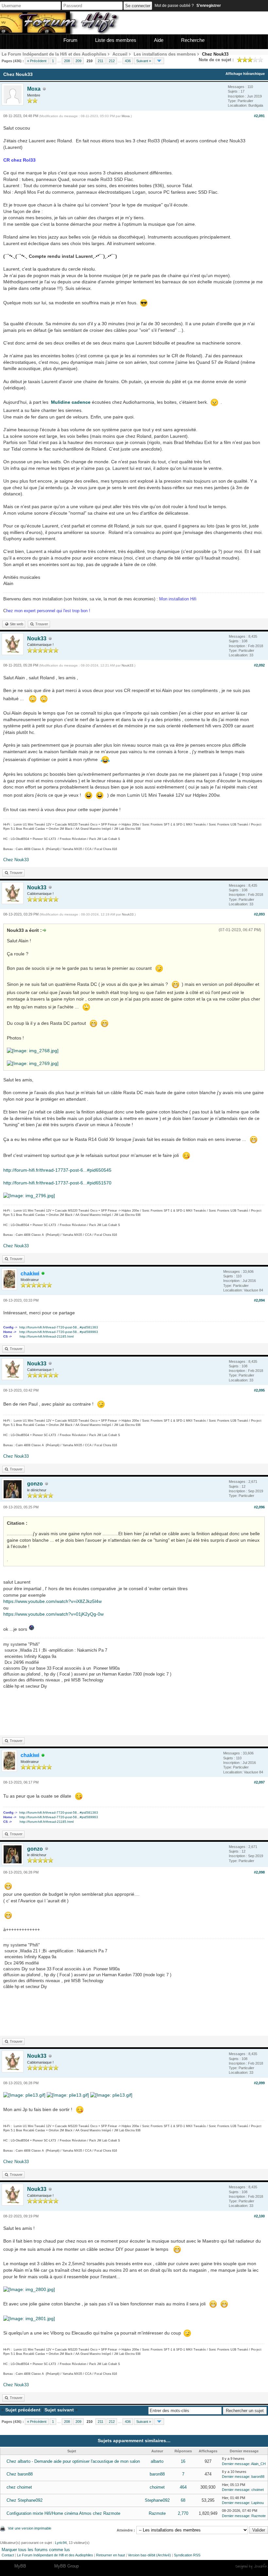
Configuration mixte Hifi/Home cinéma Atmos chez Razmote (63, 2513)
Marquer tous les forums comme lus (36, 2550)
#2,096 (259, 1507)
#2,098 (259, 1872)
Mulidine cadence (71, 402)
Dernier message (236, 2464)
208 (67, 61)
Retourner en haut (110, 2555)
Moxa (34, 89)
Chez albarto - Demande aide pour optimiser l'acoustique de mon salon (73, 2461)
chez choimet (19, 2487)
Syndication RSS (187, 2555)
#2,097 (259, 1782)
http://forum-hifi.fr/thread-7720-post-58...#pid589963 (59, 1332)
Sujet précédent (23, 2410)
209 (78, 61)
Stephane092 (157, 2500)
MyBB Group (67, 2566)
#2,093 (259, 914)
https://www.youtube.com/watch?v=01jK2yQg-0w (53, 1614)
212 (112, 61)
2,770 (183, 2513)
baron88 (157, 2474)
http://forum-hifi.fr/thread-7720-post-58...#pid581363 (59, 1327)
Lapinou (258, 2503)
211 (100, 61)
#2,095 (259, 1390)
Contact (8, 2555)
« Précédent (37, 61)
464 (183, 2487)
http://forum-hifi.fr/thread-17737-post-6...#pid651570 (57, 1183)
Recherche (193, 40)
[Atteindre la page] (159, 61)
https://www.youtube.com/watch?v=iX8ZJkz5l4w (52, 1601)
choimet (157, 2487)
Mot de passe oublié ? (174, 6)
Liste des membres (116, 40)
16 (183, 2461)
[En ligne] (43, 1274)
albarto (157, 2461)
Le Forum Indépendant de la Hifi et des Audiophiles (54, 54)
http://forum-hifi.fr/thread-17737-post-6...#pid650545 (57, 1170)
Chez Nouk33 (16, 860)
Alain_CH (258, 2464)
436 (128, 61)
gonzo (35, 1484)
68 (183, 2500)
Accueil (120, 54)
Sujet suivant (59, 2410)
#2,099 (259, 2083)
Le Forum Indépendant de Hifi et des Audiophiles (55, 2555)
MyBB (20, 2566)
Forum (70, 40)
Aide (159, 40)
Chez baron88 (20, 2474)
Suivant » (144, 61)
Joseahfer (261, 2566)
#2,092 (259, 665)
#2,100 (259, 2216)
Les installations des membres (165, 54)
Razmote (157, 2513)
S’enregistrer (209, 6)
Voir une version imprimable (30, 2528)
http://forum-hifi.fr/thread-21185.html (47, 1336)
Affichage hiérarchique (245, 74)
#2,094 (259, 1300)
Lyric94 (61, 2543)
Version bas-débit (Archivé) (149, 2555)
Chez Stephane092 (25, 2500)
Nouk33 (37, 639)
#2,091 (259, 116)
